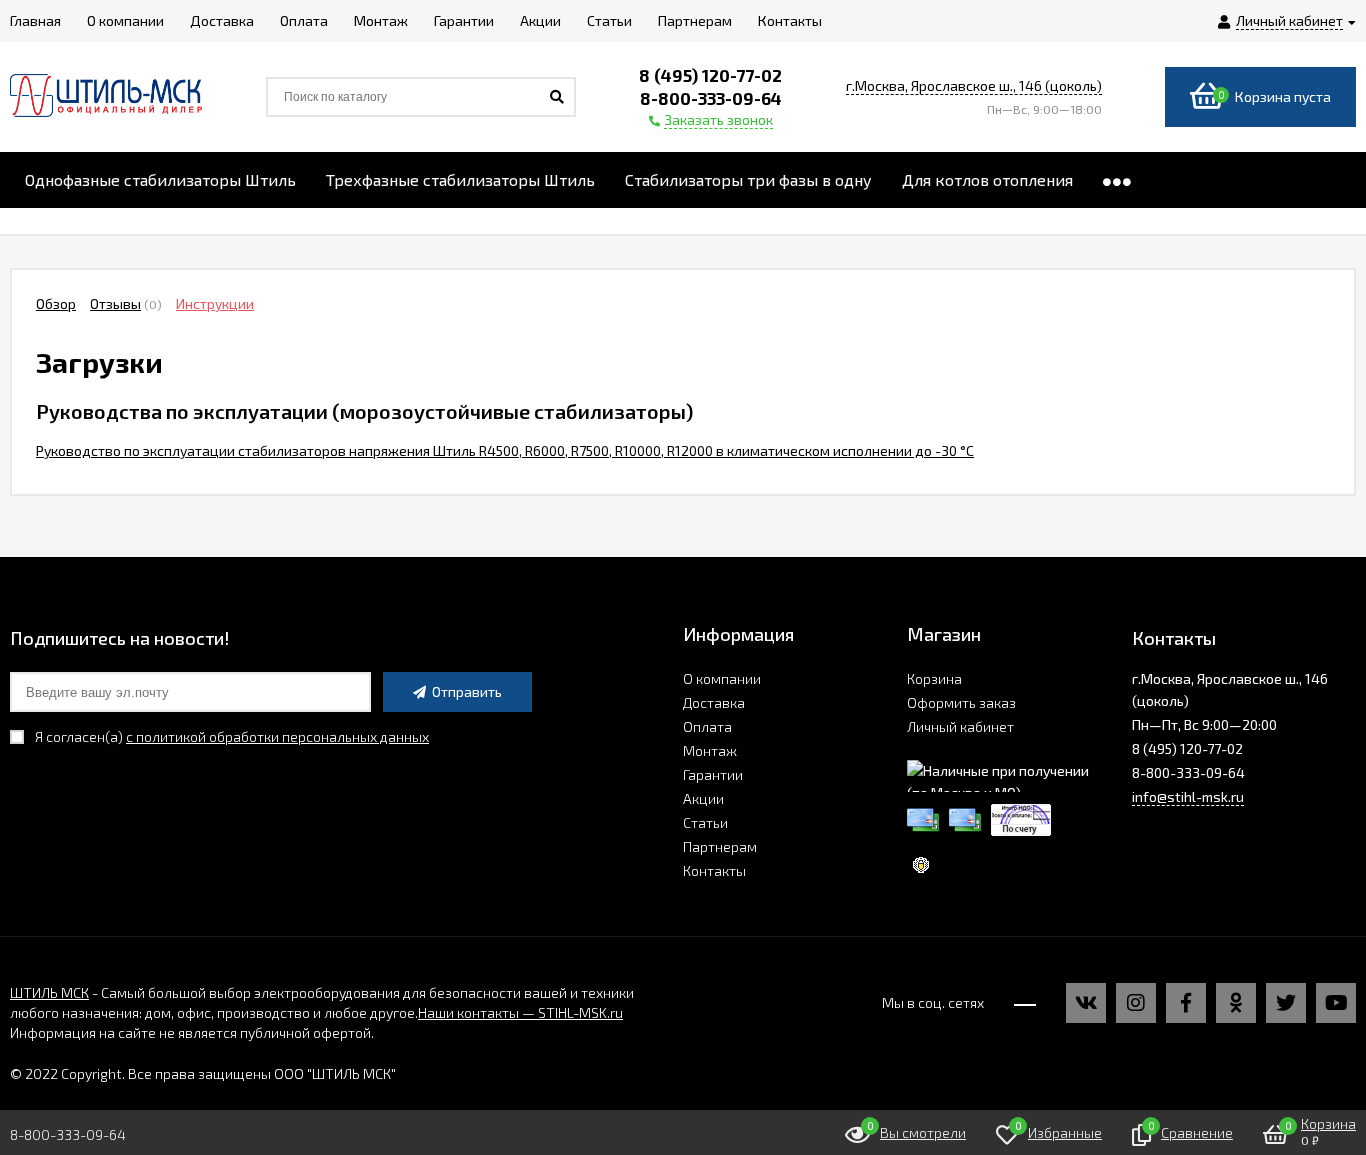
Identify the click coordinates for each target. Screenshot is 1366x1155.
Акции (703, 798)
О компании (722, 678)
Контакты (714, 870)
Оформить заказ (961, 702)
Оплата (707, 726)
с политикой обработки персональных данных (277, 736)
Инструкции (215, 303)
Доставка (714, 702)
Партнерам (720, 846)
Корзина (934, 678)
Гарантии (713, 774)
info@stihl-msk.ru (1188, 796)
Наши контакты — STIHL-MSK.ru (520, 1012)
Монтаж (710, 750)
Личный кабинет (960, 726)
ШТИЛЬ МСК (49, 992)
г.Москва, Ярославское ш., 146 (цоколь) (974, 85)
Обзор (56, 303)
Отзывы (115, 303)
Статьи (705, 822)
